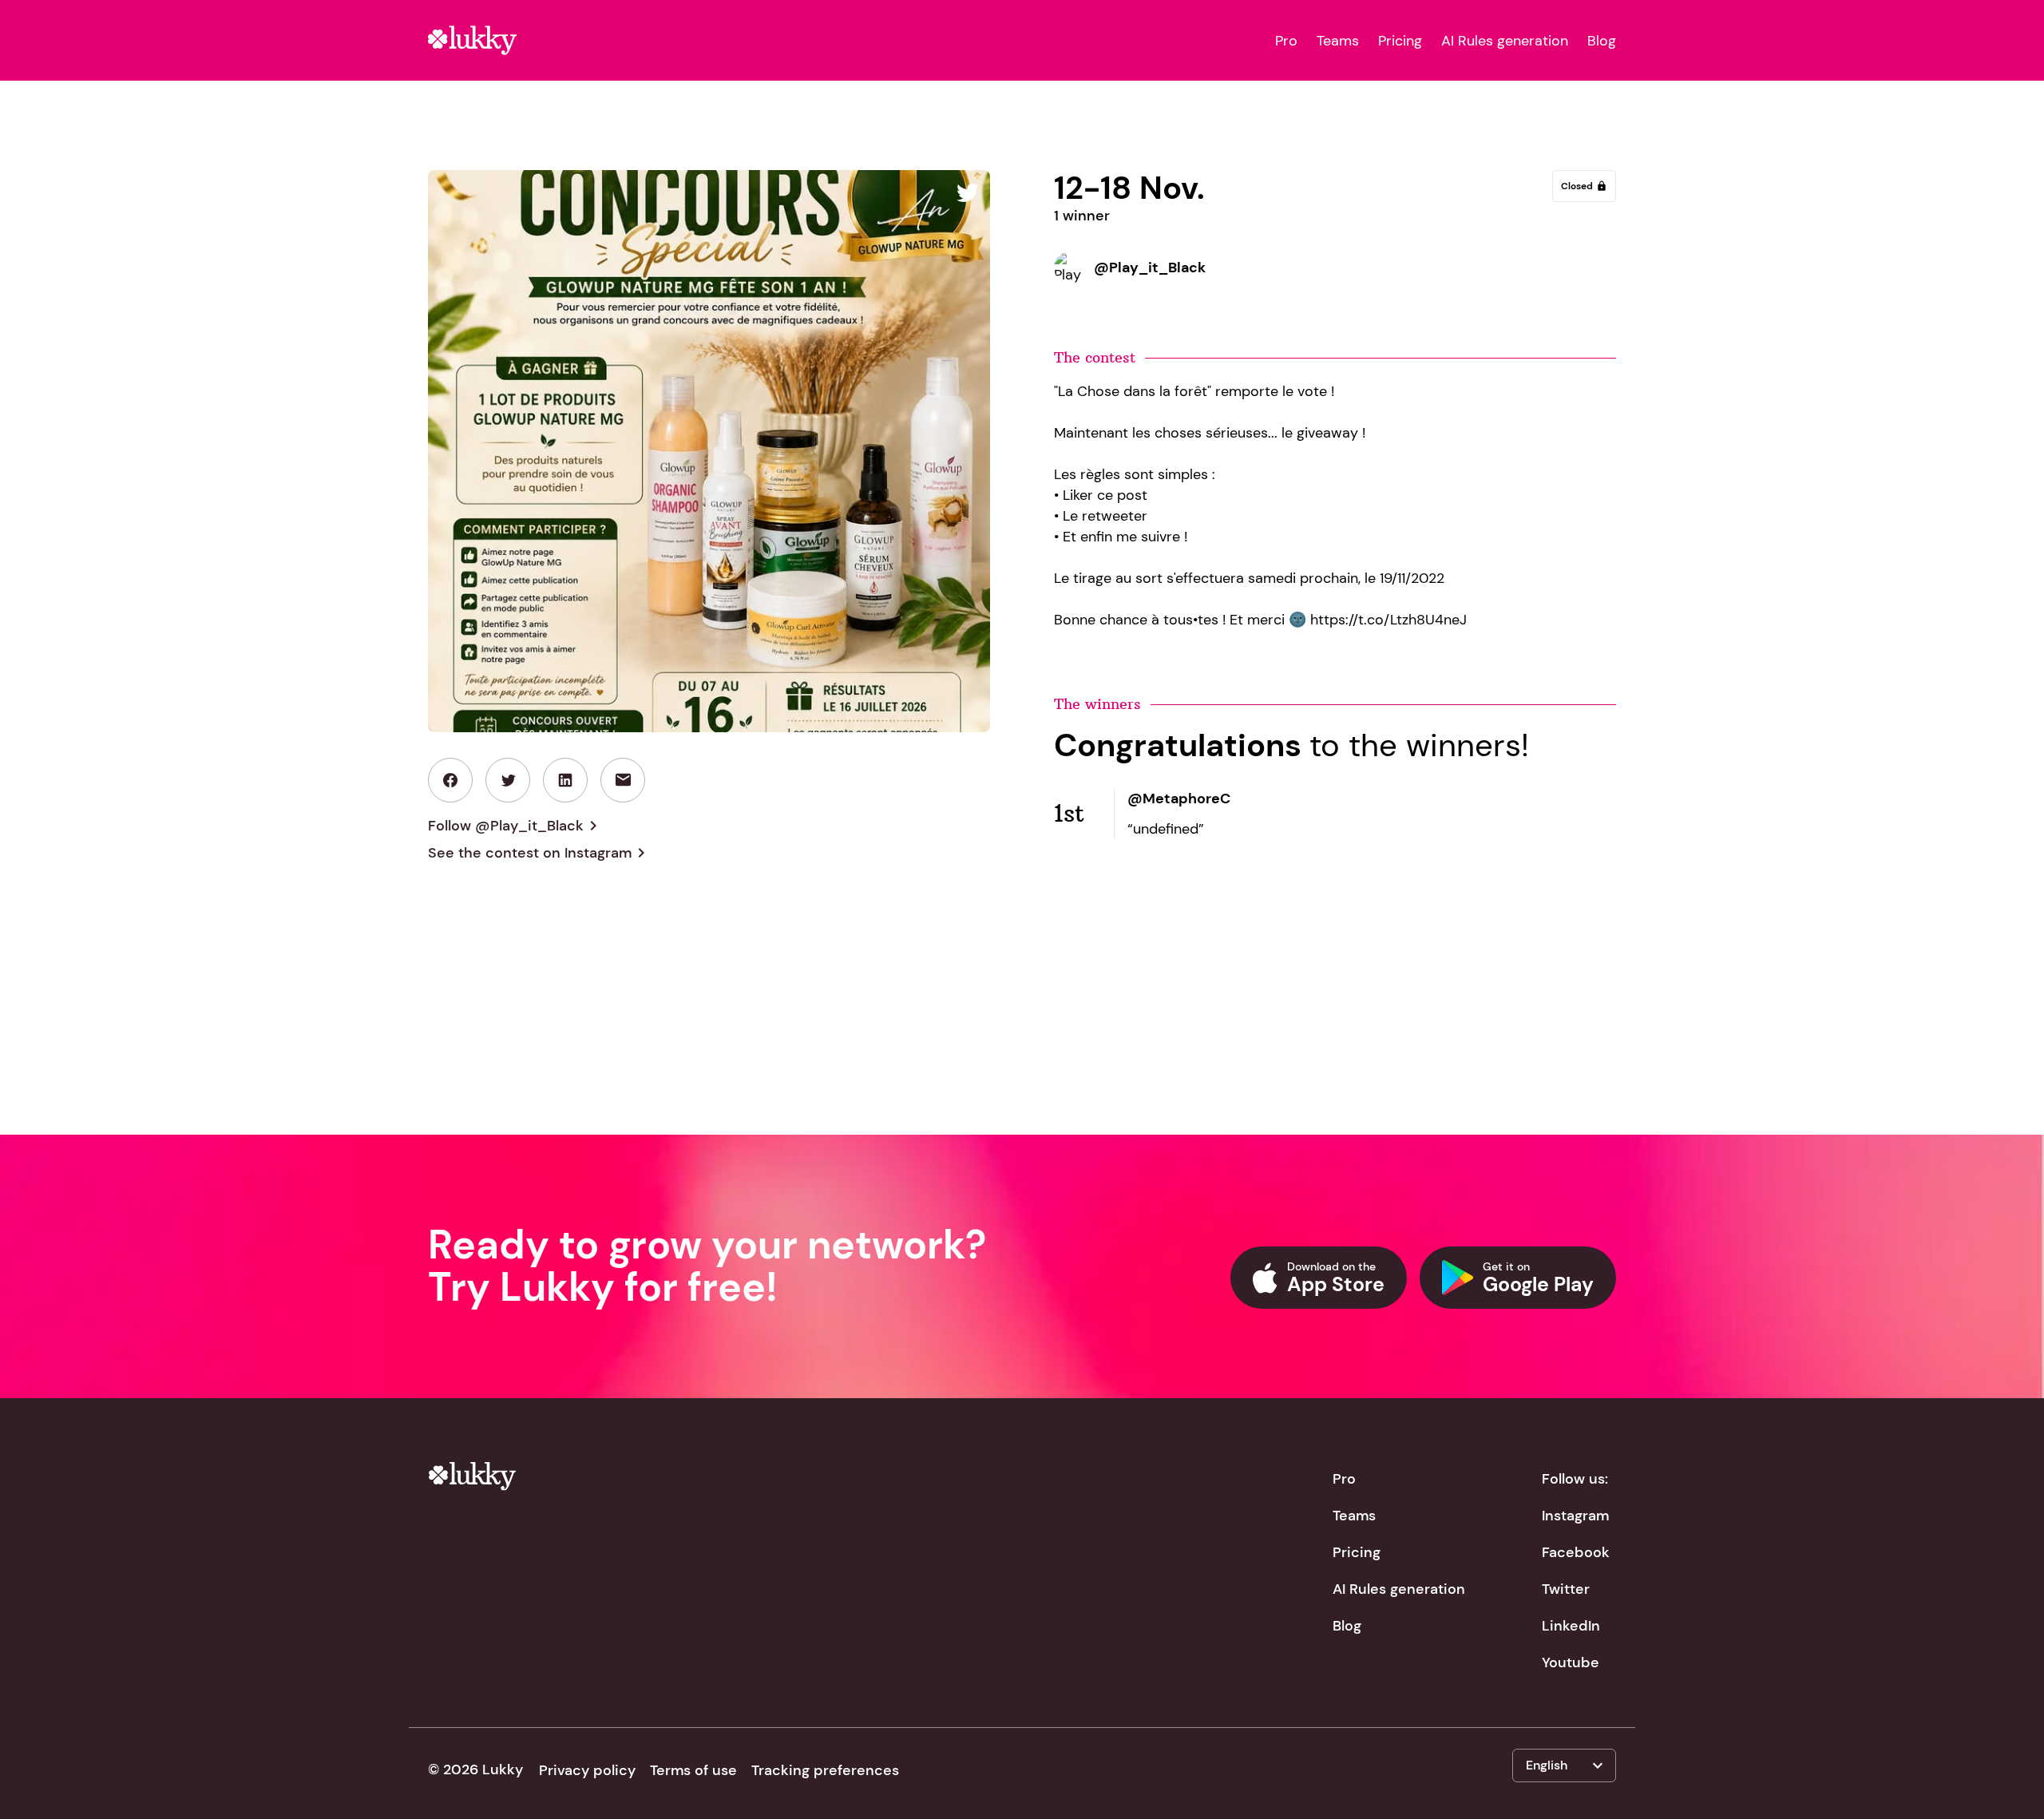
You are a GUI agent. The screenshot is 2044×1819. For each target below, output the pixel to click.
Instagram (1575, 1516)
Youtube (1571, 1662)
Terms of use (693, 1770)
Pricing (1400, 41)
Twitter (1566, 1589)
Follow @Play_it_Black (515, 826)
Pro (1286, 41)
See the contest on (539, 853)
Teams (1338, 41)
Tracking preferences (825, 1770)
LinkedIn (1571, 1626)
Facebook (1576, 1552)
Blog (1602, 41)
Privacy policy (587, 1770)
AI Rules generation (1505, 41)
